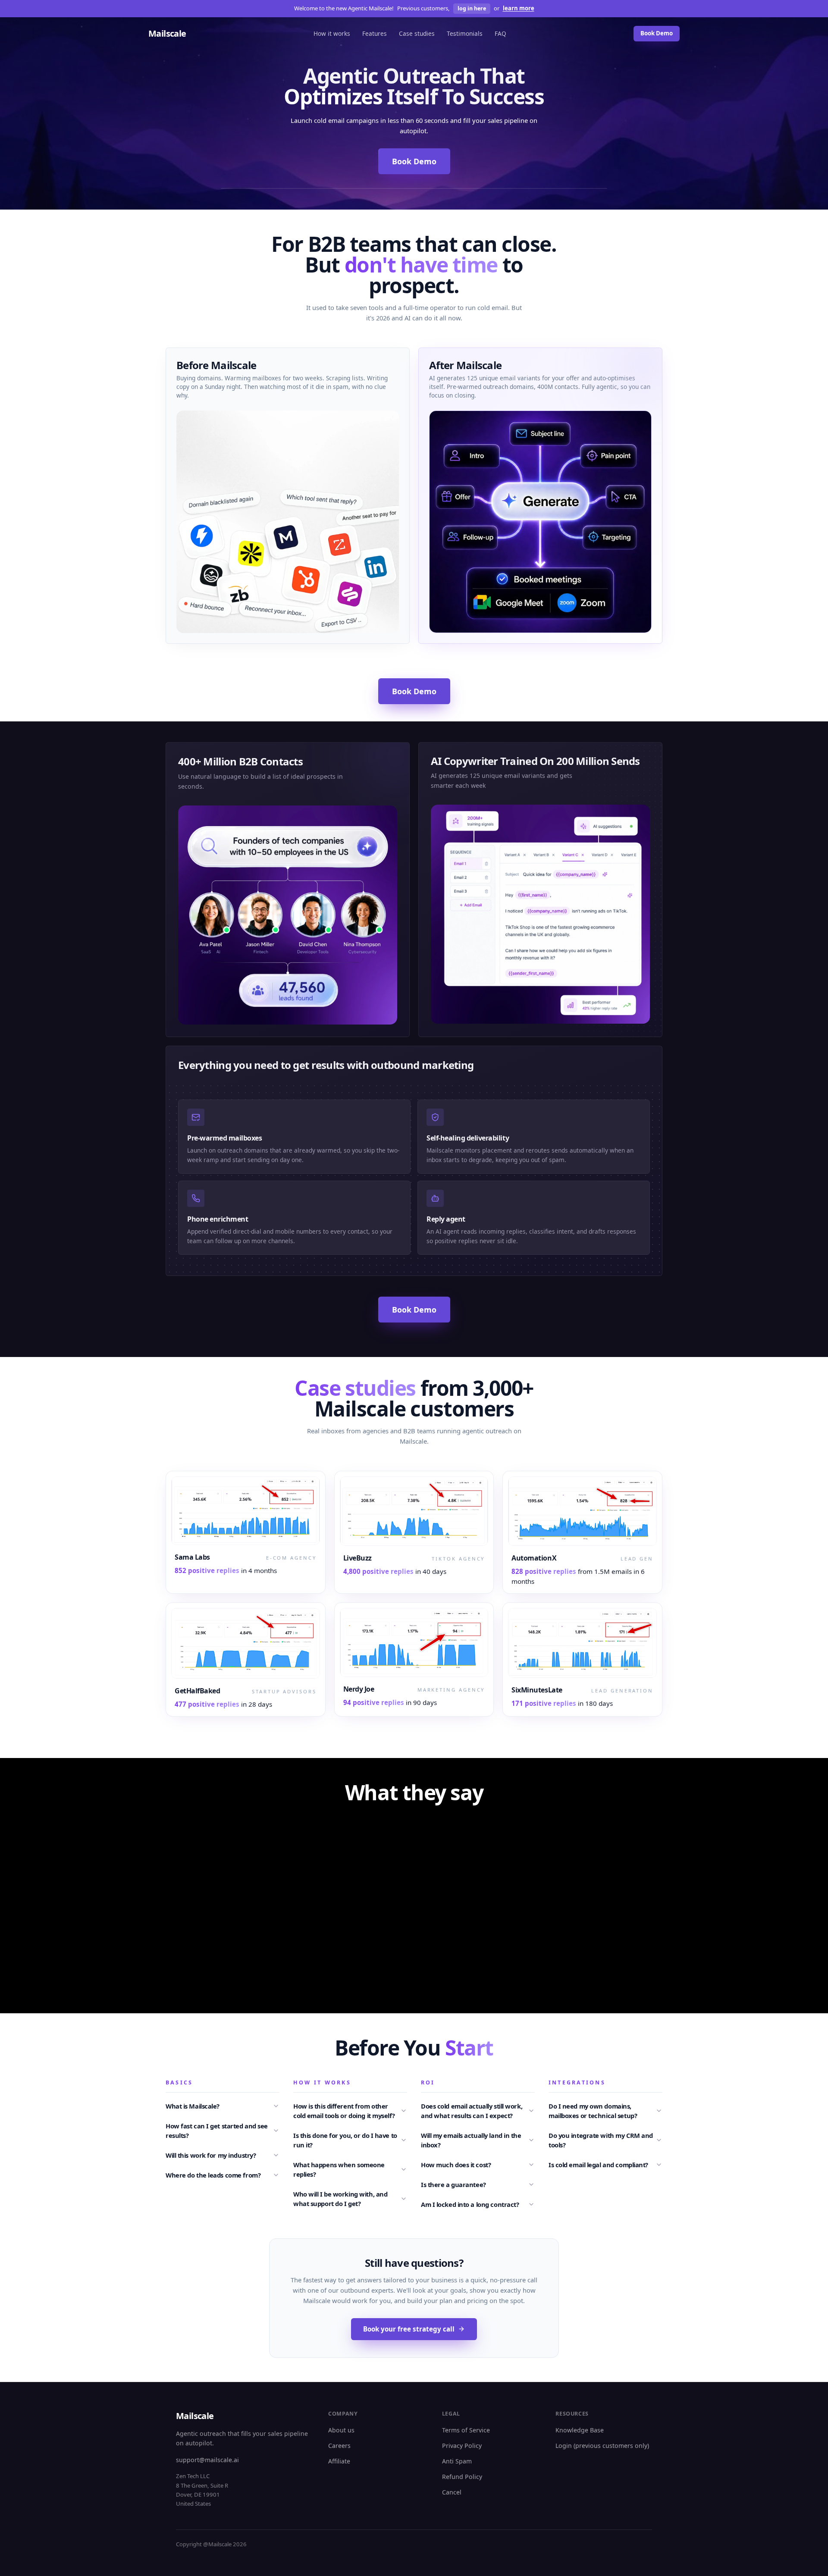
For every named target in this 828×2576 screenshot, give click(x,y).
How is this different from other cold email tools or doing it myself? (344, 2349)
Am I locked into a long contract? (470, 2443)
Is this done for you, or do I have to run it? (345, 2379)
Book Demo (657, 33)
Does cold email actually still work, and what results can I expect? (472, 2349)
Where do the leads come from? (213, 2413)
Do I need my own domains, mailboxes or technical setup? (593, 2349)
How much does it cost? (456, 2403)
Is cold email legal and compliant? (598, 2403)
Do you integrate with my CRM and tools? (601, 2379)
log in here (472, 8)
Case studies (417, 33)
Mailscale (167, 33)
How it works (332, 33)
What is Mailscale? (193, 2344)
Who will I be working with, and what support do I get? (340, 2437)
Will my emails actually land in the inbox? (471, 2379)
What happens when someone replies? (339, 2408)
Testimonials (465, 33)
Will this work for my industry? (211, 2394)
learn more (519, 8)
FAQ (500, 33)
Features (375, 33)
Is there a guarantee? (453, 2423)
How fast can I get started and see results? (217, 2369)
